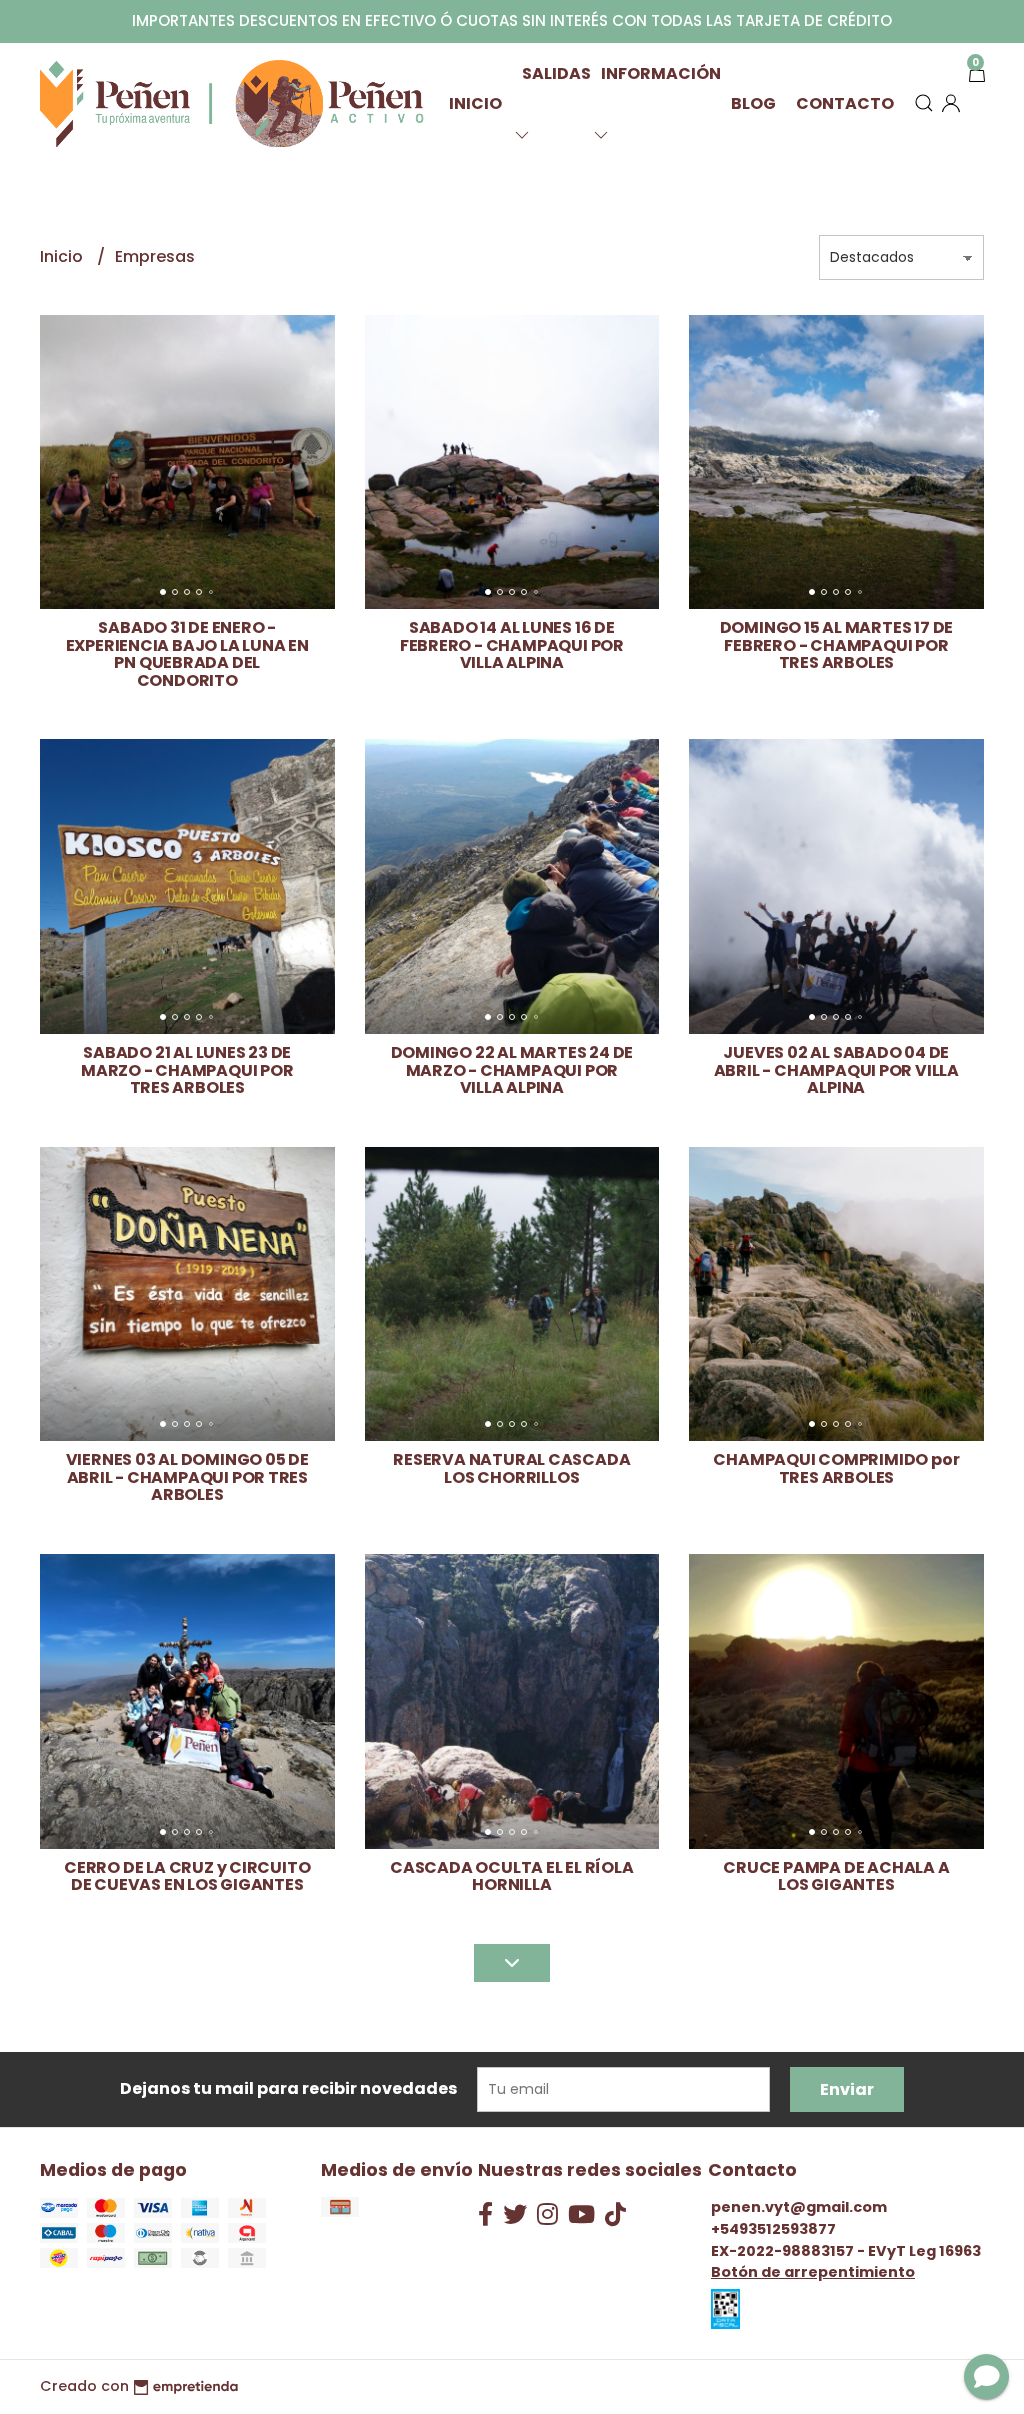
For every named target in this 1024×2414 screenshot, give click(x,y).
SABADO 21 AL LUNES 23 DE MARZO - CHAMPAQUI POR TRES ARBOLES (187, 1070)
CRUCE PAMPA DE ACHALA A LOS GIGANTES (836, 1876)
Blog (753, 103)
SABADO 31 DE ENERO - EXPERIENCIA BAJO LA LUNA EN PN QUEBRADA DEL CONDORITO (187, 654)
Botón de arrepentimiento (813, 2272)
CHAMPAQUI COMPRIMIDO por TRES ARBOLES (836, 1468)
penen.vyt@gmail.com (799, 2207)
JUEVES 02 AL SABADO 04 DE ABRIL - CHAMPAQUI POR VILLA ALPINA (836, 1070)
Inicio (475, 103)
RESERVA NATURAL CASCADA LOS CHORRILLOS (511, 1468)
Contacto (845, 103)
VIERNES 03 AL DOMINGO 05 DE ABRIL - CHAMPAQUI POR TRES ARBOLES (187, 1477)
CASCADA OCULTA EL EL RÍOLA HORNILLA (512, 1876)
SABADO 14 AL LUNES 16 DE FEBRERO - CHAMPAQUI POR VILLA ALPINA (512, 645)
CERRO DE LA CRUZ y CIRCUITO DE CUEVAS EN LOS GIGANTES (187, 1876)
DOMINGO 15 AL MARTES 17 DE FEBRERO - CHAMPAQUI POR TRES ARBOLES (837, 645)
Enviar (847, 2089)
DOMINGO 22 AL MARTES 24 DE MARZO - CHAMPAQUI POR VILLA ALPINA (512, 1070)
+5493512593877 (773, 2229)
